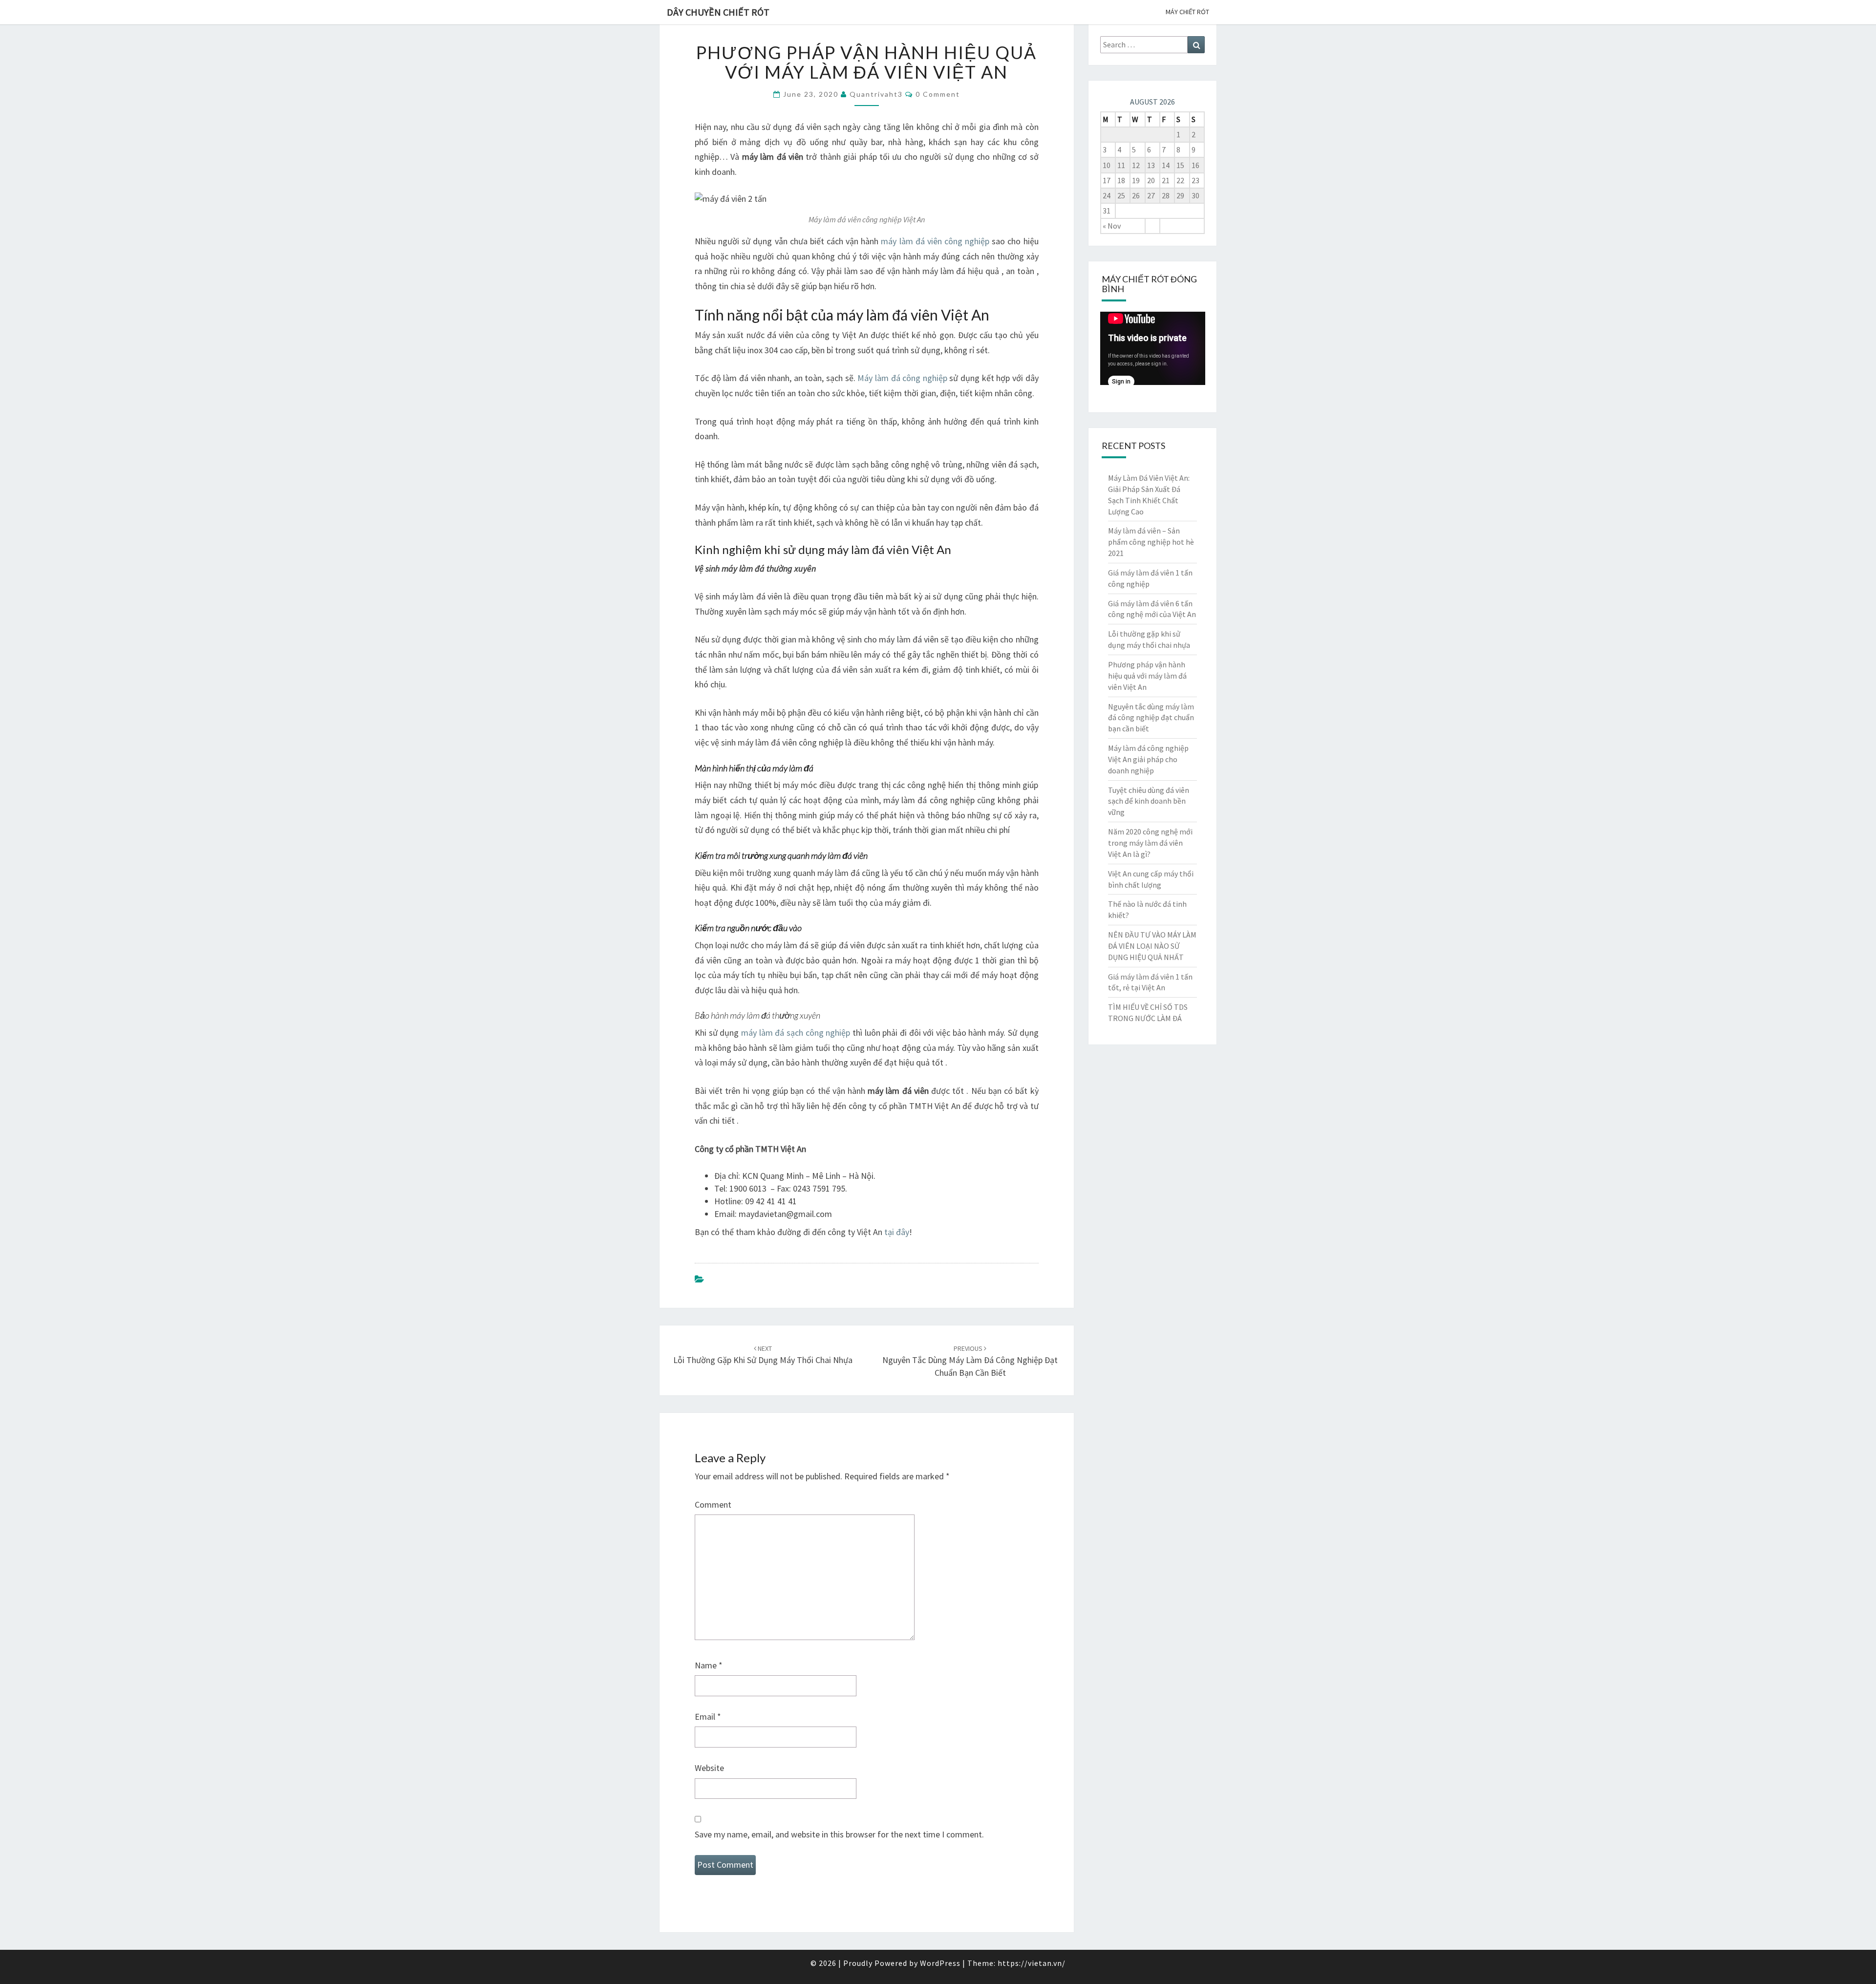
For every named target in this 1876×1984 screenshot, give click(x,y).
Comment (713, 1504)
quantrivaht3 (876, 94)
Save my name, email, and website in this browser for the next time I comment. (839, 1834)
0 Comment (938, 94)
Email (708, 1717)
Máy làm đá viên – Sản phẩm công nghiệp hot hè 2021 (1151, 542)
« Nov (1112, 226)
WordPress (940, 1963)
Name (709, 1665)
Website (709, 1768)
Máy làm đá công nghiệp (902, 378)
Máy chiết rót (1187, 12)
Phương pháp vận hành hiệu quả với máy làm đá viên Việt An (1147, 676)
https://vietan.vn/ (1032, 1963)
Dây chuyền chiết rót (718, 12)
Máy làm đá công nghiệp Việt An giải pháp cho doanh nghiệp (1148, 759)
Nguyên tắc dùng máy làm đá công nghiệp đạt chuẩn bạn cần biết (970, 1361)
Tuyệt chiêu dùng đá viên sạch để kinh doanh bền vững (1149, 801)
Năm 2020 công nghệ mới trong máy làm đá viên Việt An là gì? (1150, 843)
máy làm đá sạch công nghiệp (796, 1033)
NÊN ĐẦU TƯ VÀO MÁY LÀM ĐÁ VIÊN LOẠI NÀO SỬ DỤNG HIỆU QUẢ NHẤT (1152, 946)
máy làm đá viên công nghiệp (935, 241)
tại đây (897, 1232)
